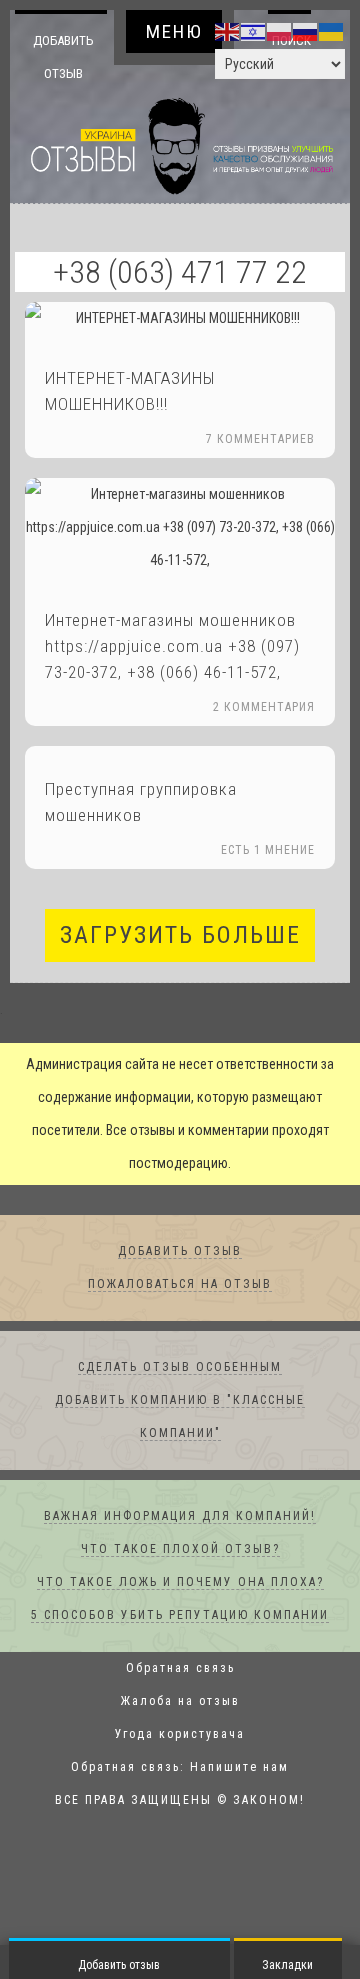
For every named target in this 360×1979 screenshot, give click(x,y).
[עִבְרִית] (254, 31)
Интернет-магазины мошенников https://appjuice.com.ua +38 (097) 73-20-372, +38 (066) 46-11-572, (172, 647)
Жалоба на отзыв (180, 1702)
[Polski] (280, 31)
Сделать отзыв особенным (180, 1368)
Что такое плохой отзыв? (180, 1550)
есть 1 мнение (268, 851)
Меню (174, 31)
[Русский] (306, 31)
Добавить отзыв (63, 56)
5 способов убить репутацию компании (180, 1616)
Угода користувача (180, 1735)
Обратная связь (180, 1669)
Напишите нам (239, 1768)
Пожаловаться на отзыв (180, 1285)
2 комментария (264, 708)
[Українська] (332, 31)
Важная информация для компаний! (180, 1517)
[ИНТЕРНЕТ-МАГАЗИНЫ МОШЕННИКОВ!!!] (180, 319)
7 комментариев (260, 440)
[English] (228, 31)
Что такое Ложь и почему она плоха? (180, 1583)
